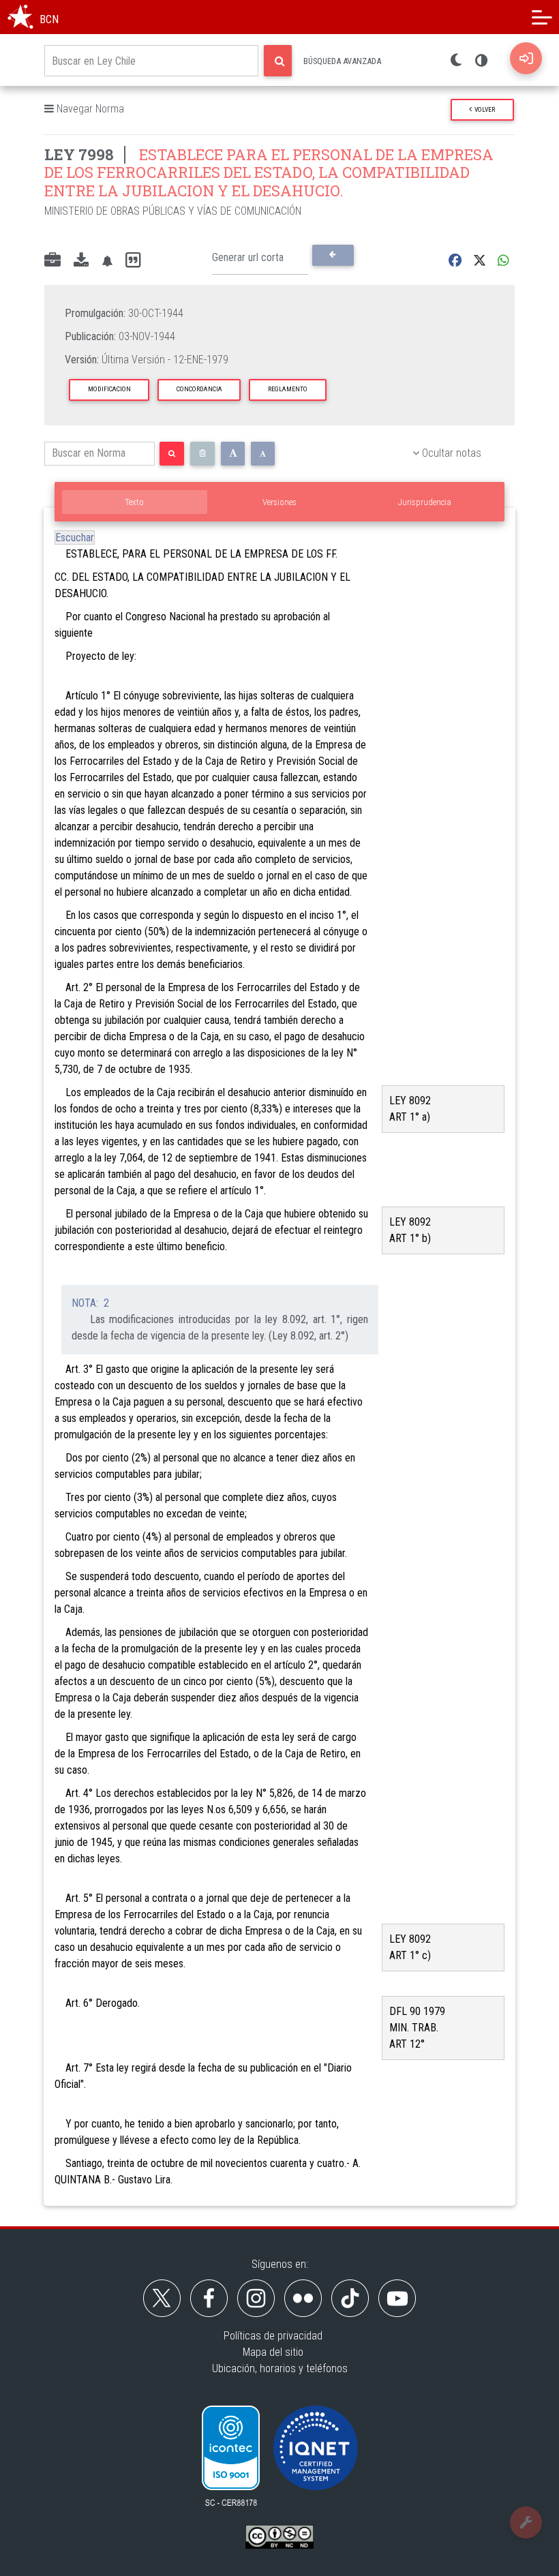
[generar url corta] (333, 255)
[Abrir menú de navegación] (542, 17)
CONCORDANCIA (199, 389)
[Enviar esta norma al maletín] (52, 261)
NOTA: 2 (90, 1303)
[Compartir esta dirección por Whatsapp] (503, 261)
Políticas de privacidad (273, 2336)
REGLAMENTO (288, 389)
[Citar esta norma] (133, 261)
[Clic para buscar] (278, 61)
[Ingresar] (526, 58)
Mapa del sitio (273, 2352)
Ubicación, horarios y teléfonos (280, 2368)
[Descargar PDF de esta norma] (81, 261)
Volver (483, 109)
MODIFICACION (109, 389)
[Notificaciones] (107, 261)
